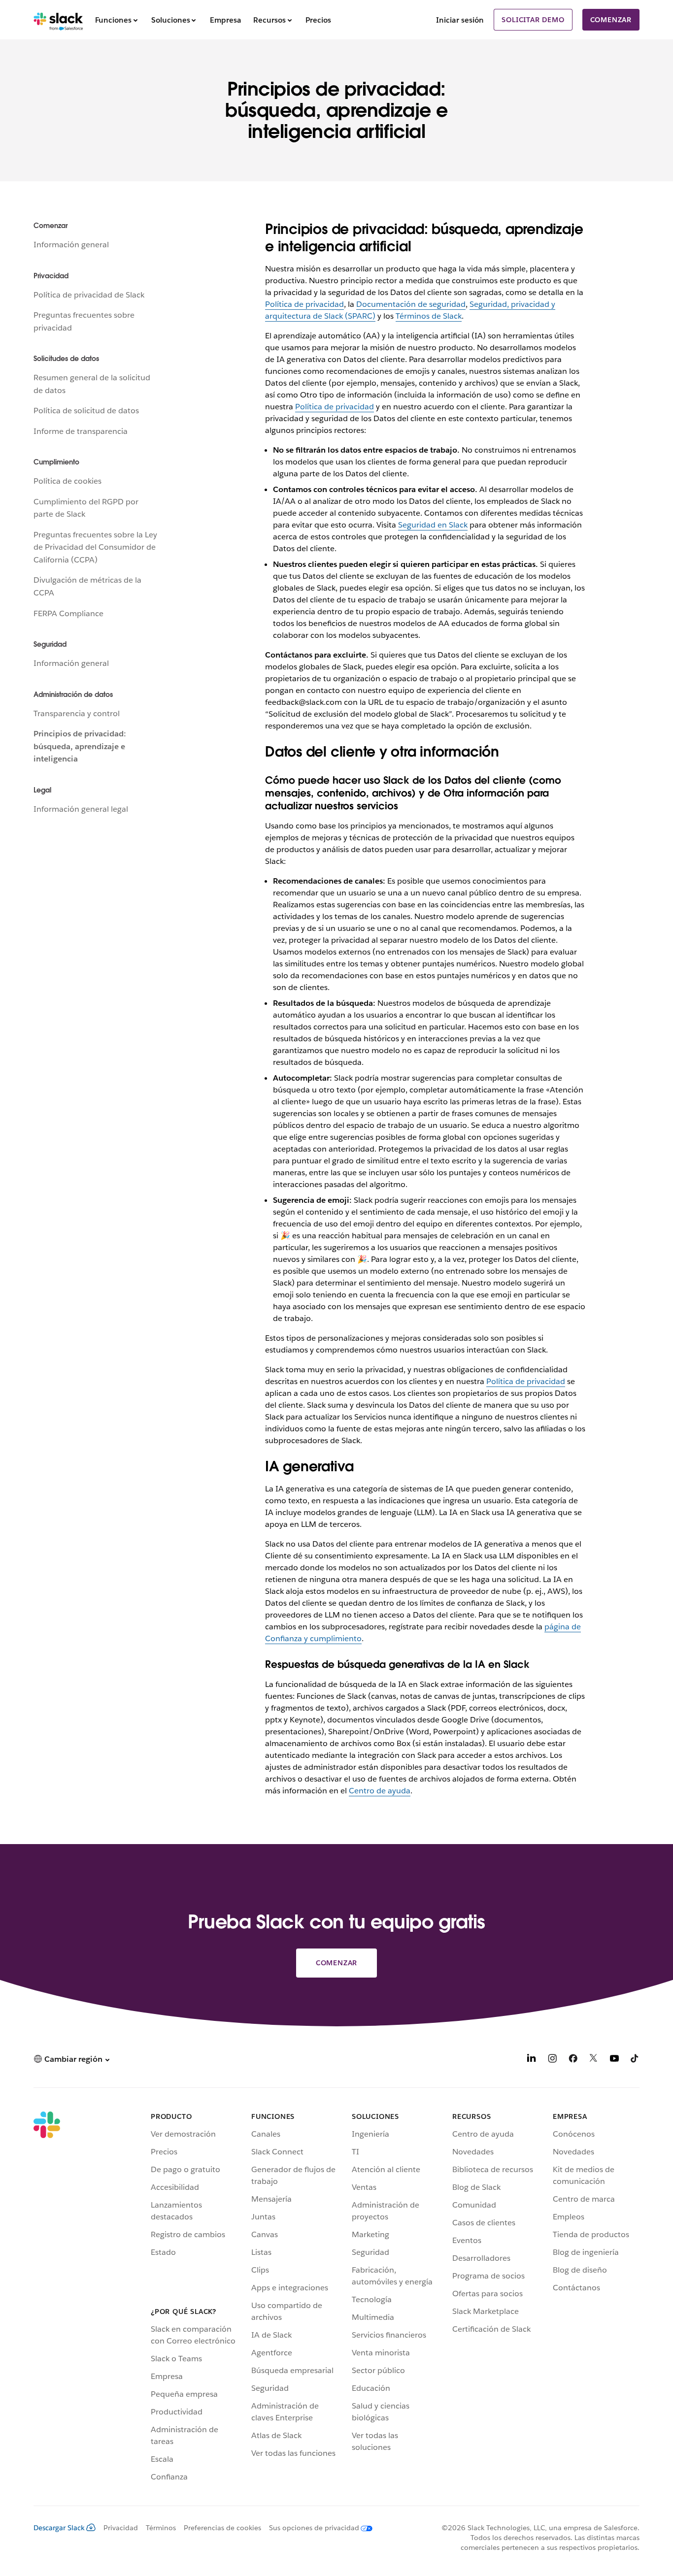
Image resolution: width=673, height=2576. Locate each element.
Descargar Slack (59, 2528)
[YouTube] (614, 2060)
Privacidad (121, 2528)
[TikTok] (635, 2060)
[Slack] (58, 20)
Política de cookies (67, 481)
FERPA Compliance (68, 613)
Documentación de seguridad (411, 304)
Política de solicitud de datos (86, 411)
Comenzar (611, 20)
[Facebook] (573, 2060)
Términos (161, 2528)
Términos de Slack (429, 316)
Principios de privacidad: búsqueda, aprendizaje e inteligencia (80, 746)
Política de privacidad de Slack (89, 295)
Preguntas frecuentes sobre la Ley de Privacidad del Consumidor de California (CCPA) (95, 547)
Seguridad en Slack (433, 525)
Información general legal (81, 809)
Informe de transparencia (81, 431)
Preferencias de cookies (222, 2528)
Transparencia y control (77, 713)
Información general (71, 245)
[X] (594, 2060)
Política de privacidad (304, 304)
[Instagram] (552, 2060)
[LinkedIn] (532, 2060)
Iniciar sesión (460, 20)
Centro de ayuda (380, 1791)
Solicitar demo (533, 20)
